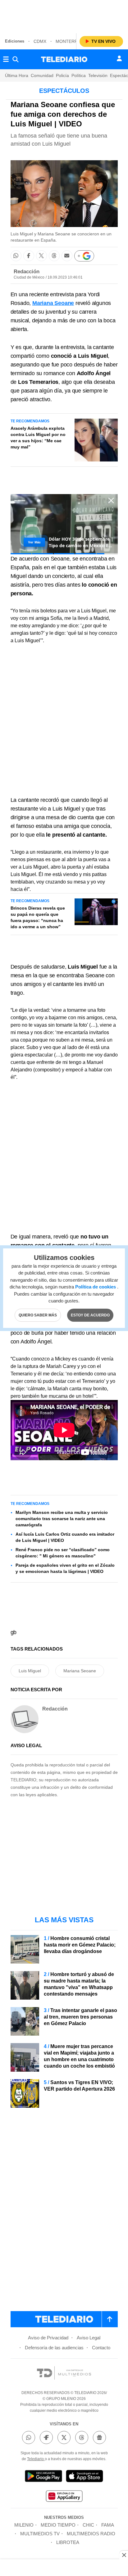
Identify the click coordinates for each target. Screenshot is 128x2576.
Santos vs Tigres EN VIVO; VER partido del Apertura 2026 (79, 2086)
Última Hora (17, 75)
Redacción (27, 272)
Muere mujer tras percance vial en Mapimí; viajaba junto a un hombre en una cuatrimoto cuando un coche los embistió (79, 2056)
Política (79, 75)
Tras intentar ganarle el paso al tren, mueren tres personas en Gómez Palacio (80, 2017)
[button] (16, 256)
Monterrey (69, 41)
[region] (64, 16)
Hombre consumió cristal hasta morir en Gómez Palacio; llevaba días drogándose (80, 1945)
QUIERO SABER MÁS (38, 1315)
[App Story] (85, 2477)
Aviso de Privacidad (48, 2338)
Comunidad (42, 75)
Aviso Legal (89, 2338)
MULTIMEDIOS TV (40, 2534)
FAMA (108, 2525)
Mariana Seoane (80, 1671)
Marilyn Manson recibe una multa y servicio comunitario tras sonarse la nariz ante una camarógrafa (62, 1519)
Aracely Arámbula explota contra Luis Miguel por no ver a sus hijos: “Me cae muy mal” (38, 438)
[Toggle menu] (6, 59)
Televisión (98, 75)
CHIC (88, 2525)
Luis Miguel (30, 1671)
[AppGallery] (64, 2497)
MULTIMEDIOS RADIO (91, 2534)
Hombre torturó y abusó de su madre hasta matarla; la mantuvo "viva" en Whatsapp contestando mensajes (79, 1984)
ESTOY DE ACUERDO (90, 1315)
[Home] (64, 59)
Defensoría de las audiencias (54, 2348)
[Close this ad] (124, 2555)
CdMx (40, 41)
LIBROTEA (68, 2542)
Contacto (101, 2348)
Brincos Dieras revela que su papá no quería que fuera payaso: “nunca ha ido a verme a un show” (38, 917)
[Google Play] (43, 2477)
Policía (62, 75)
